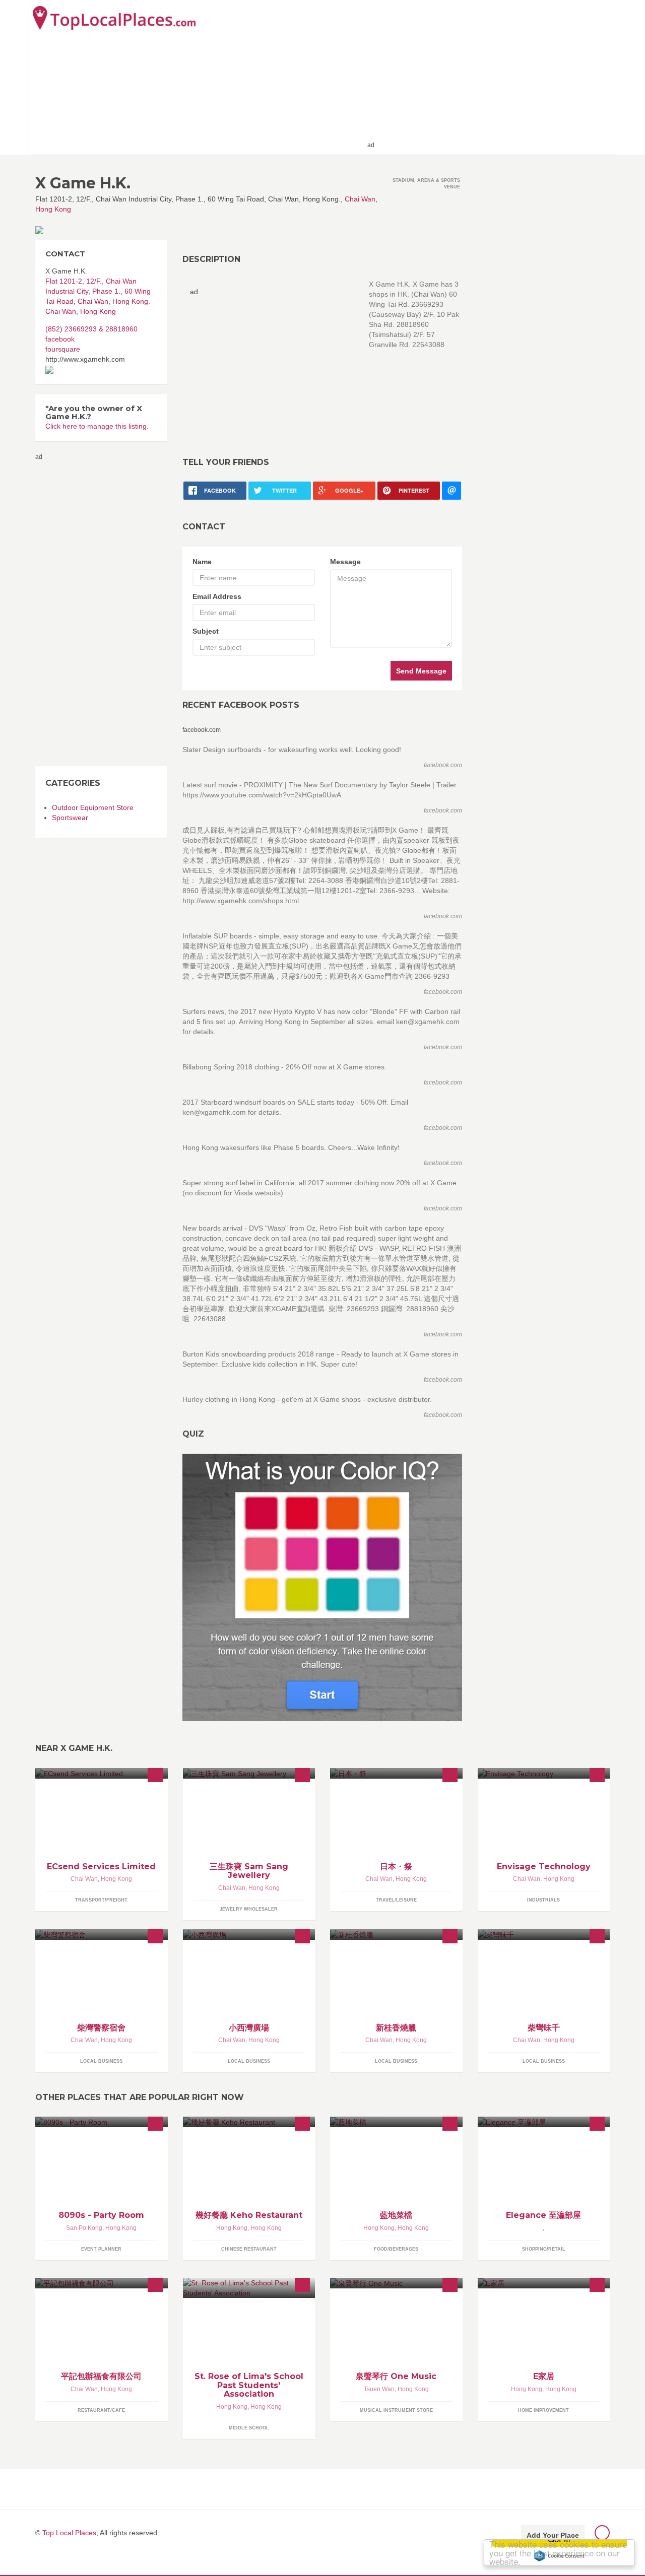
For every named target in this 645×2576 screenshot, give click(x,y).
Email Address (217, 596)
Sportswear (70, 818)
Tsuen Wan (379, 2389)
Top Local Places (69, 2533)
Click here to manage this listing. (97, 426)
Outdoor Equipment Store (93, 807)
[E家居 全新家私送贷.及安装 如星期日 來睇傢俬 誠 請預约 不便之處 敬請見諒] (544, 2283)
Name (202, 562)
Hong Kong (53, 209)
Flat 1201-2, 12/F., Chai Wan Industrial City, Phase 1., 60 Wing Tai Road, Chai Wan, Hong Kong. (98, 291)
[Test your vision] (322, 1587)
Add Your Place (553, 2535)
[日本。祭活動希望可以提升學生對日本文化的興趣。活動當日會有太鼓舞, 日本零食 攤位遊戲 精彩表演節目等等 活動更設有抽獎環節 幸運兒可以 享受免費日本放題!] (396, 1773)
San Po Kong (84, 2228)
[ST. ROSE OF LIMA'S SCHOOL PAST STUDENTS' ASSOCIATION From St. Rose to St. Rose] (249, 2288)
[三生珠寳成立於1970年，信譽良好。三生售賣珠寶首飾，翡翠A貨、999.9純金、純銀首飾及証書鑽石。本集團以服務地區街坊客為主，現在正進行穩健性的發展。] (249, 1773)
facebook (60, 339)
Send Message (421, 671)
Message (345, 562)
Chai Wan (360, 199)
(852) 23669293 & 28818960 (91, 329)
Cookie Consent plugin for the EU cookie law (559, 2556)
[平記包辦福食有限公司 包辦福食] (102, 2283)
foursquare (63, 349)
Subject (206, 631)
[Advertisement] (494, 77)
